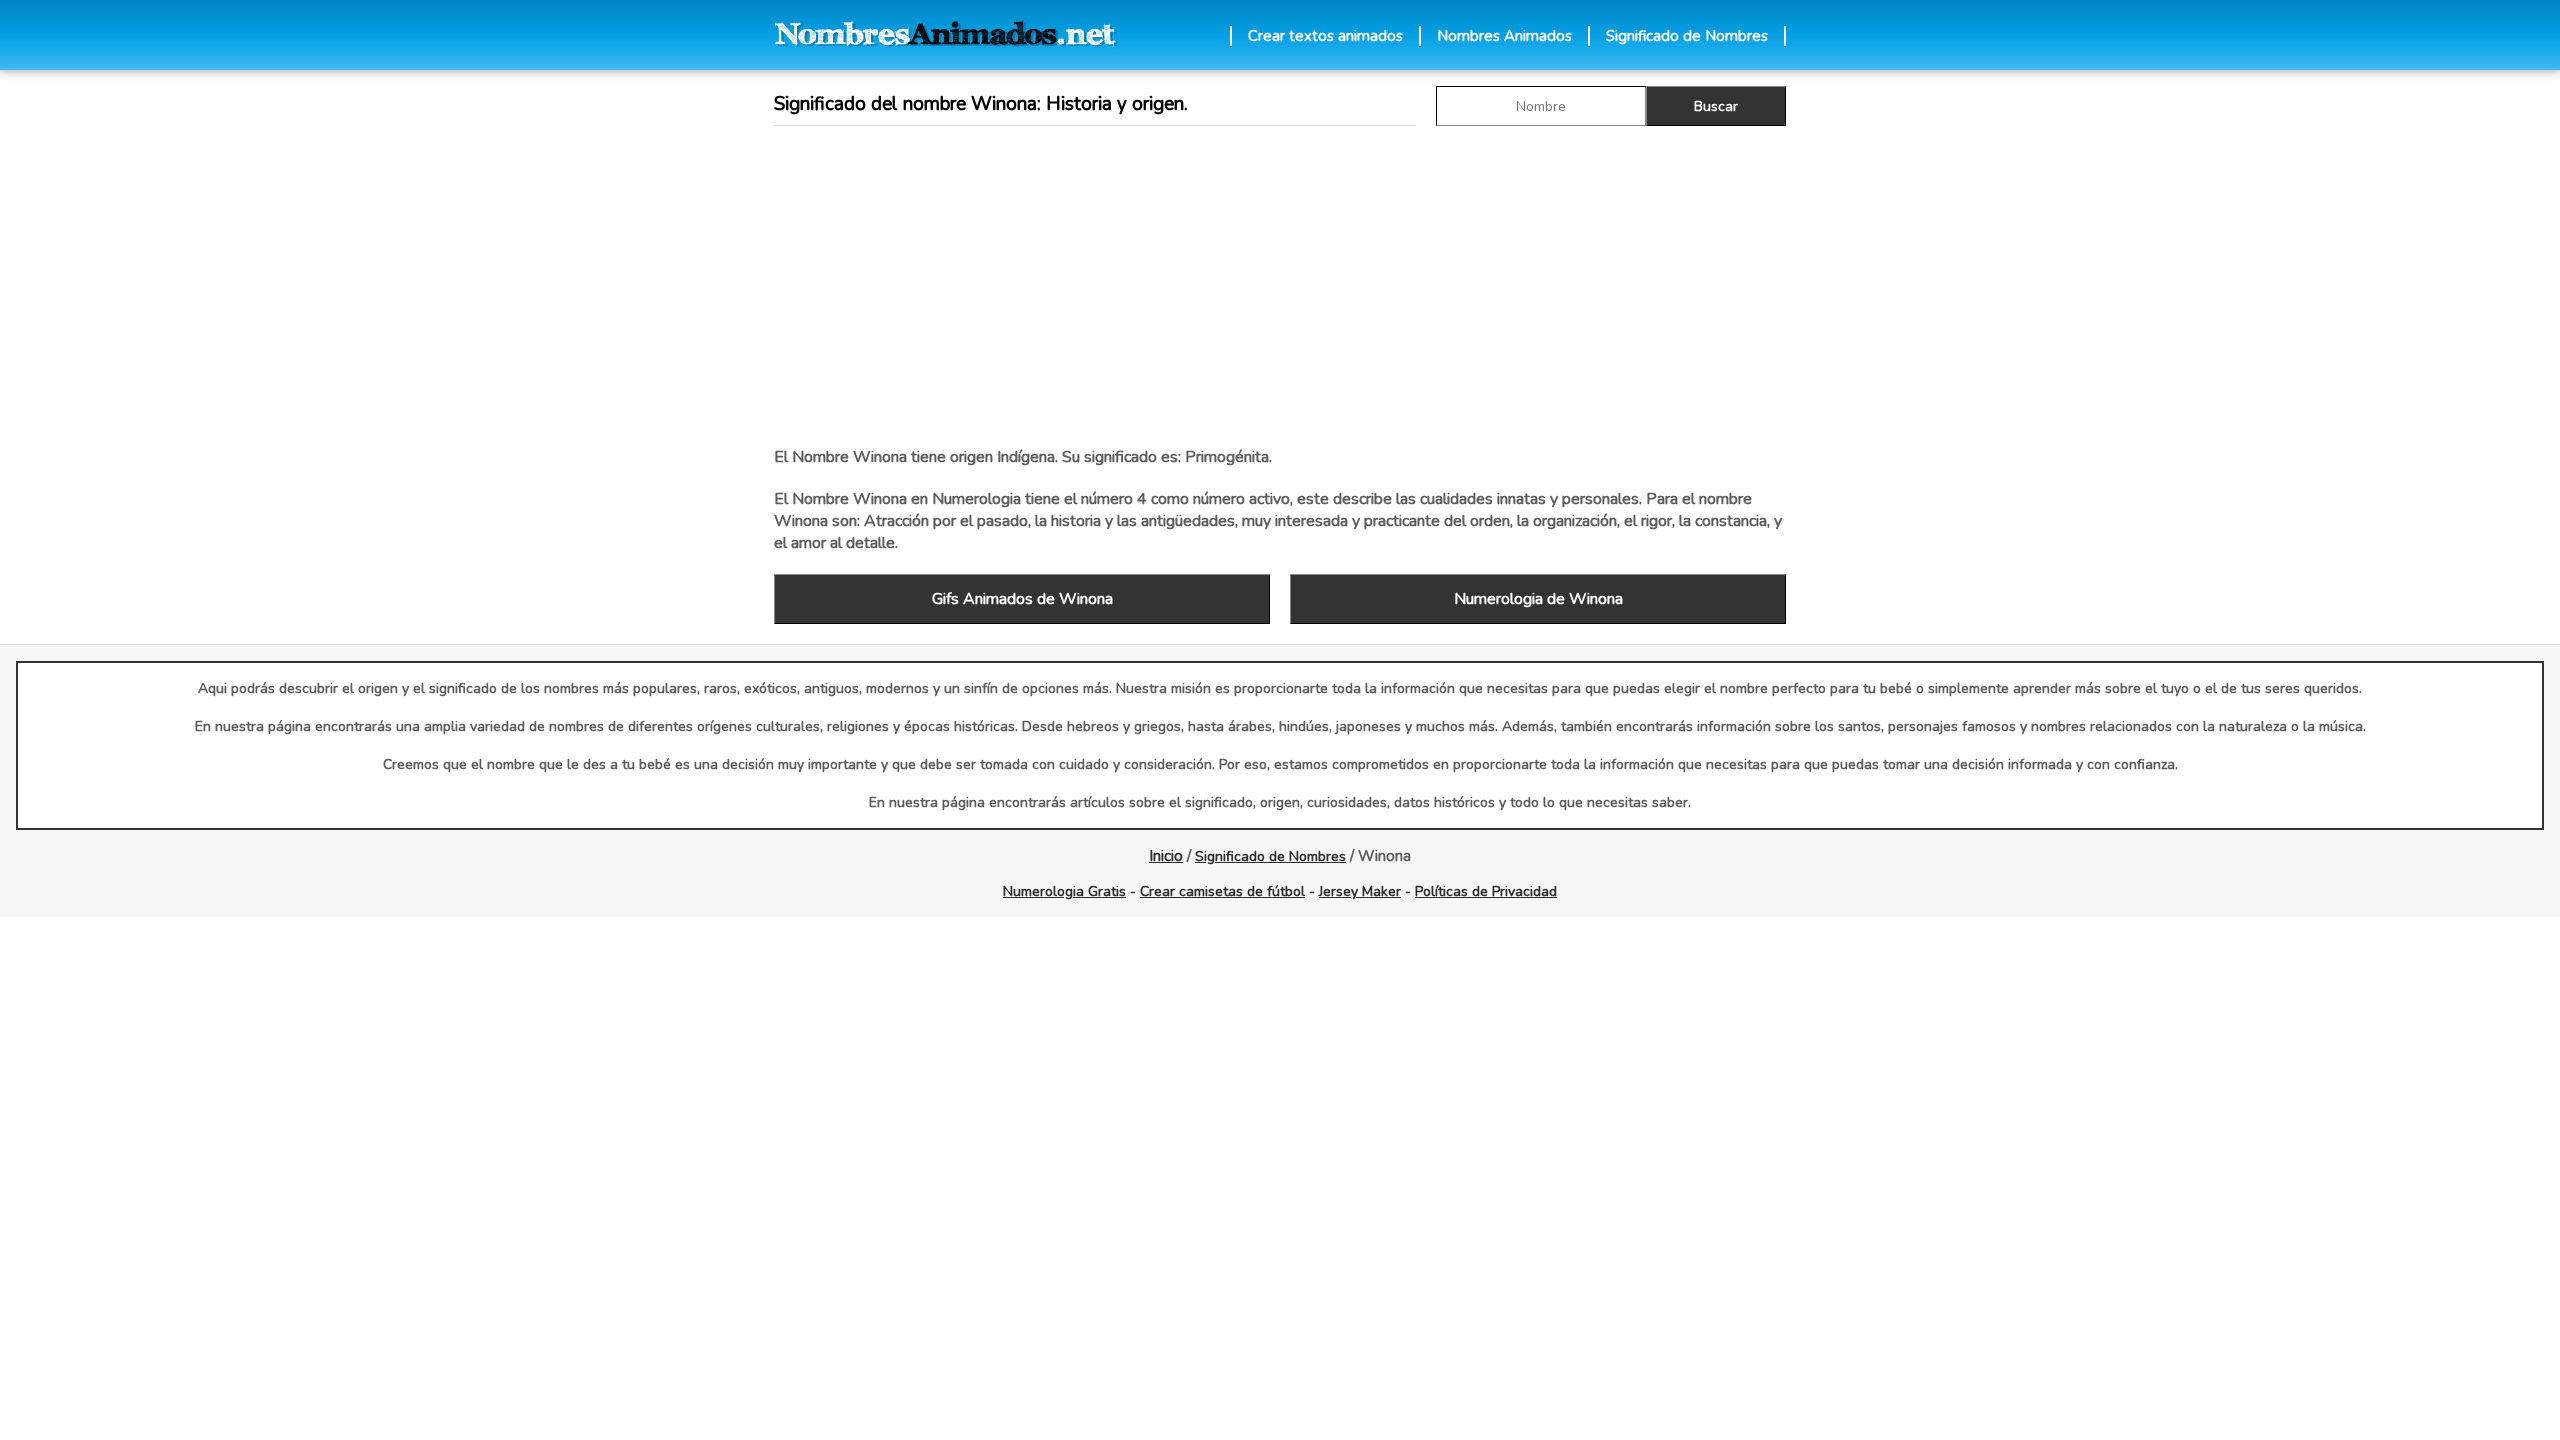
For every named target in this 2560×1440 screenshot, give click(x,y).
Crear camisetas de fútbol (1222, 891)
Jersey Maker (1360, 891)
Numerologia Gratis (1064, 891)
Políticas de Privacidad (1486, 891)
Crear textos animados (1325, 36)
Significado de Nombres (1687, 36)
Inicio (1166, 856)
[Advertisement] (1280, 286)
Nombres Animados (1504, 36)
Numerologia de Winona (1538, 599)
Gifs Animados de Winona (1022, 599)
